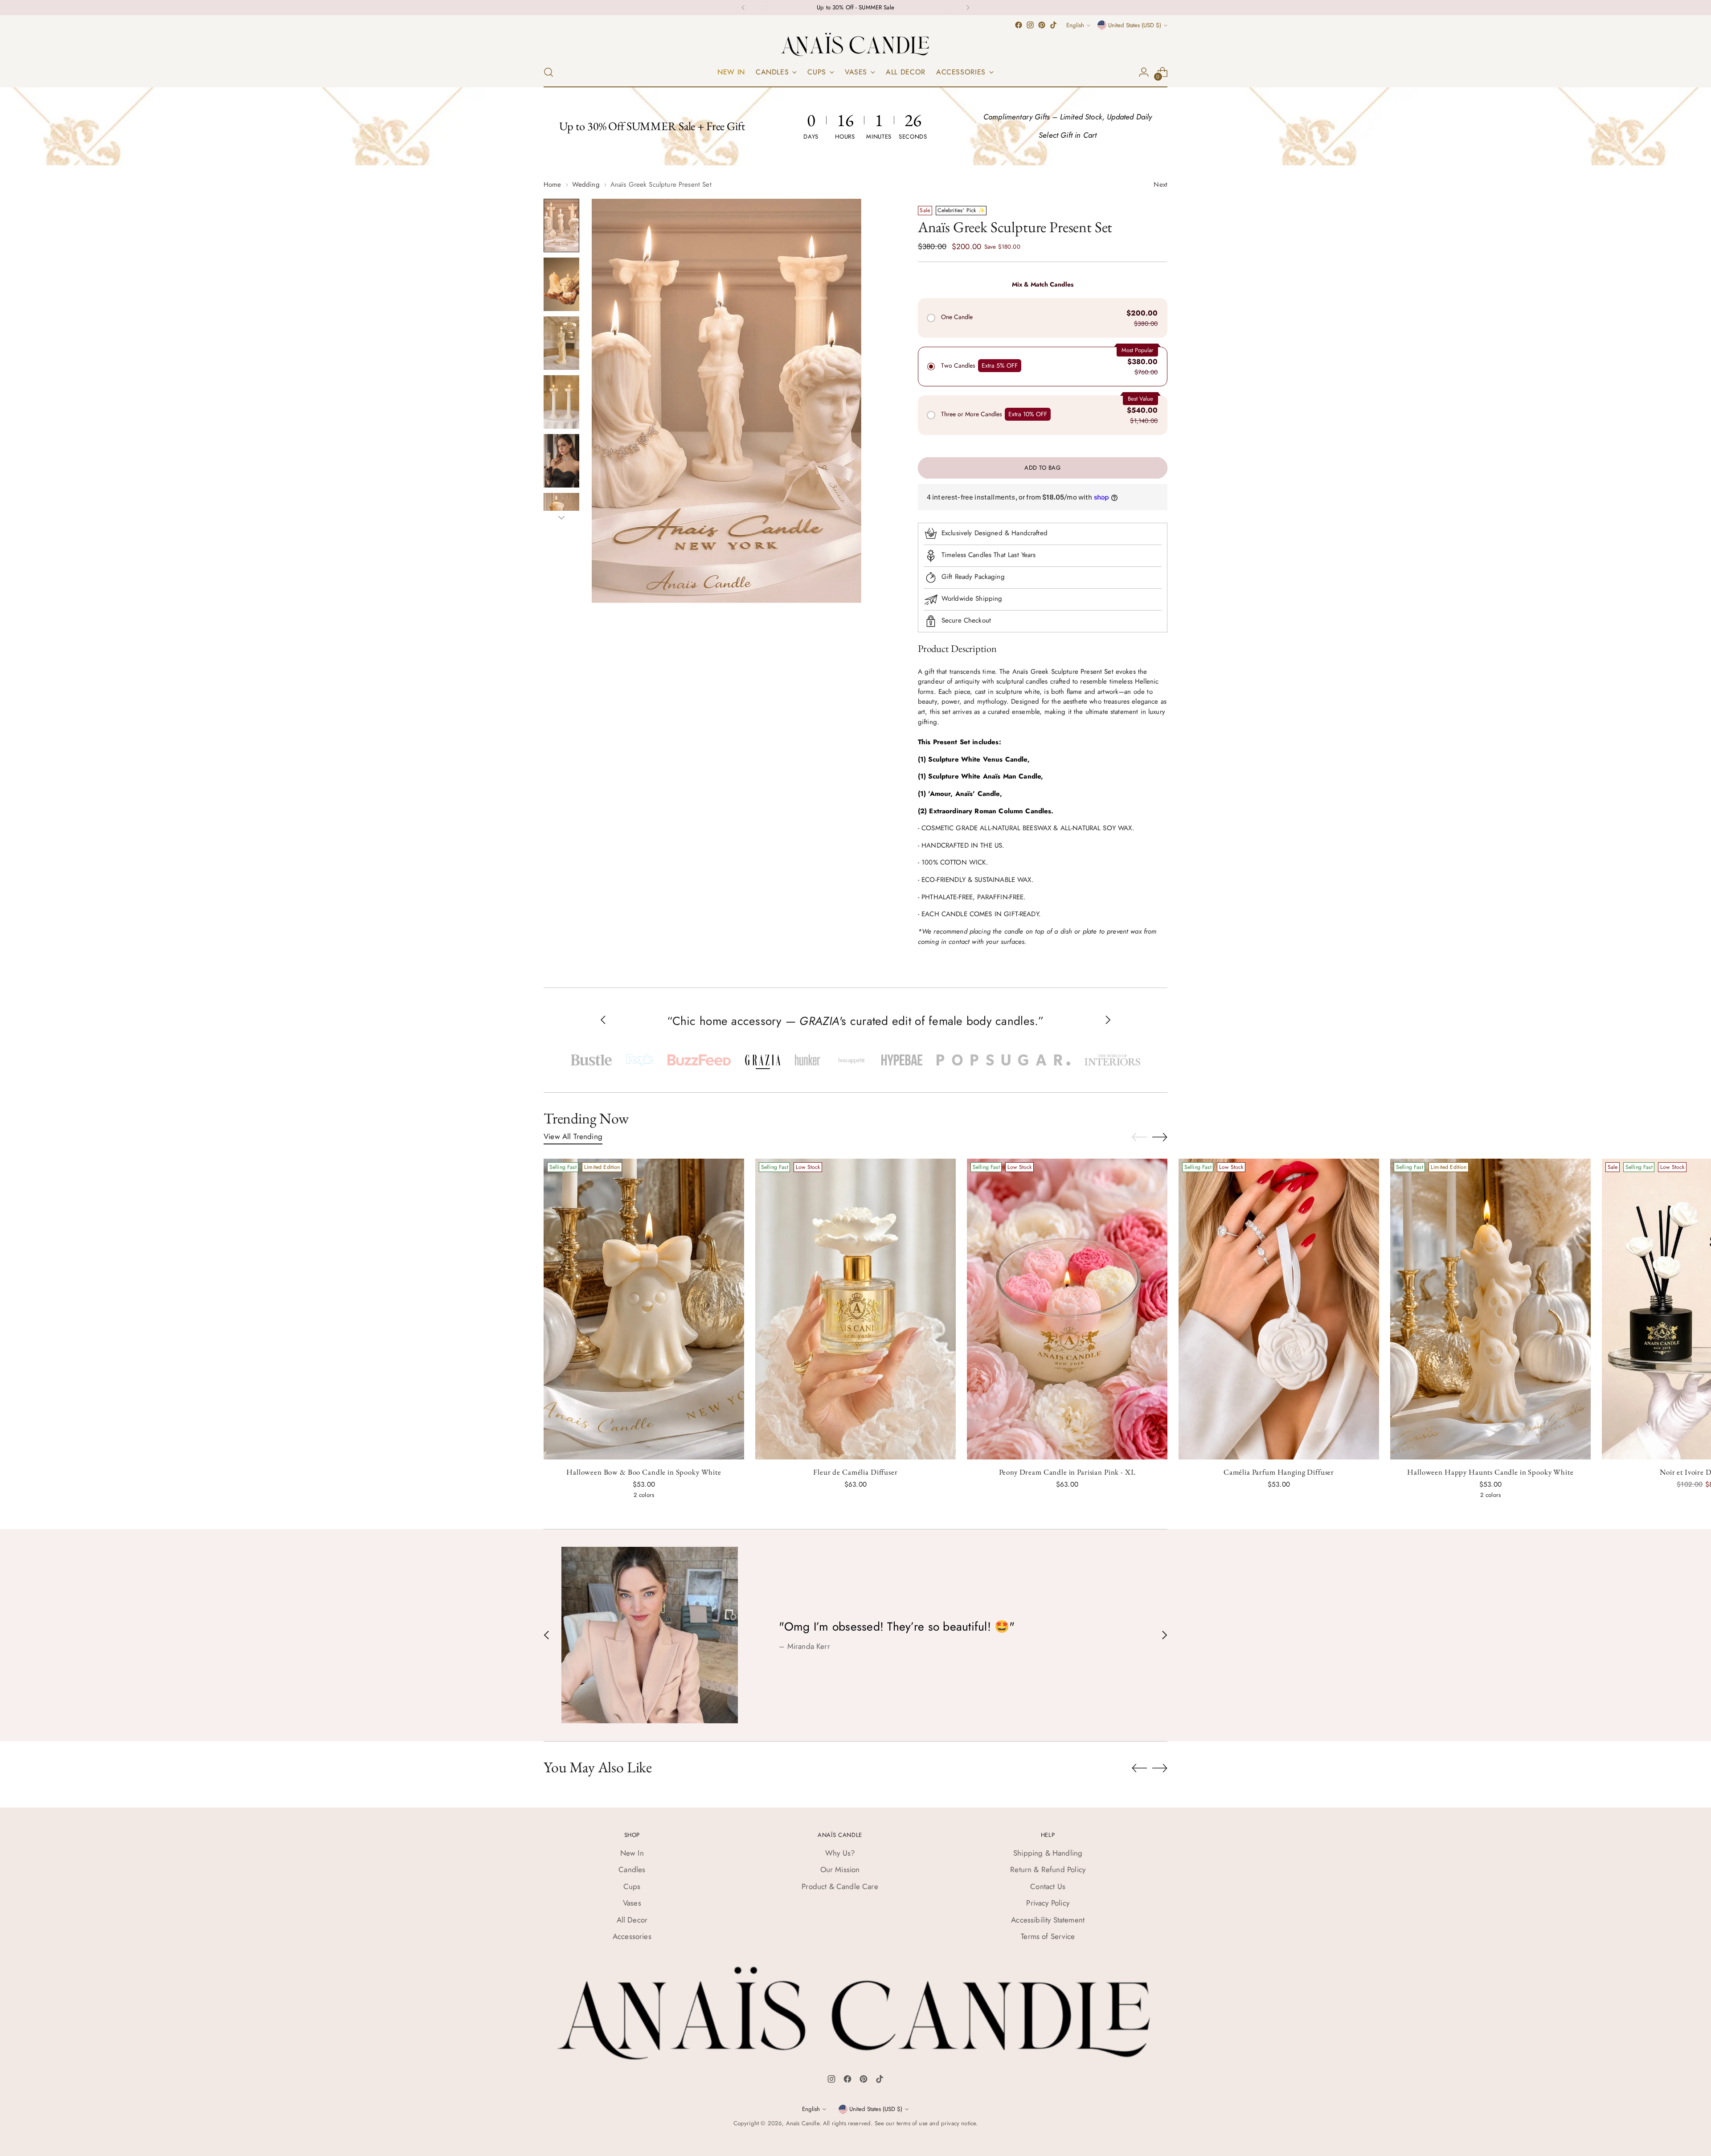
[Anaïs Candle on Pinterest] (1042, 25)
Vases (632, 1903)
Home (553, 184)
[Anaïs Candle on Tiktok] (1053, 25)
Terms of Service (1048, 1936)
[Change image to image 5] (561, 461)
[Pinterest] (864, 2081)
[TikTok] (880, 2081)
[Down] (561, 517)
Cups (632, 1886)
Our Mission (840, 1869)
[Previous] (743, 8)
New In (632, 1853)
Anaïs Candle (803, 2123)
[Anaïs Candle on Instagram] (1030, 25)
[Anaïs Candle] (855, 44)
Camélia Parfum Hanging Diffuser (1279, 1472)
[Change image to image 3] (561, 343)
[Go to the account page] (1144, 72)
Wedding (586, 184)
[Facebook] (847, 2081)
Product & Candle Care (840, 1886)
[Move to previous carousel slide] (1139, 1137)
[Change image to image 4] (561, 402)
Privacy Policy (1048, 1903)
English (1075, 25)
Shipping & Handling (1048, 1853)
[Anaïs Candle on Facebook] (1019, 25)
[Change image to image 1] (561, 225)
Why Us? (840, 1853)
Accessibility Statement (1048, 1920)
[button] (591, 1060)
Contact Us (1048, 1886)
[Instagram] (831, 2081)
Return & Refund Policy (1048, 1869)
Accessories (632, 1936)
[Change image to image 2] (561, 284)
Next (1160, 184)
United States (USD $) (1135, 25)
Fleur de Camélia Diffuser (855, 1472)
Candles (632, 1869)
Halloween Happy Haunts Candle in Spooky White (1490, 1472)
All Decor (632, 1920)
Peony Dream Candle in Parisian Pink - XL (1067, 1472)
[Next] (968, 8)
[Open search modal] (549, 72)
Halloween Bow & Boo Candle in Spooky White (644, 1472)
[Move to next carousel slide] (1160, 1137)
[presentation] (644, 1309)
